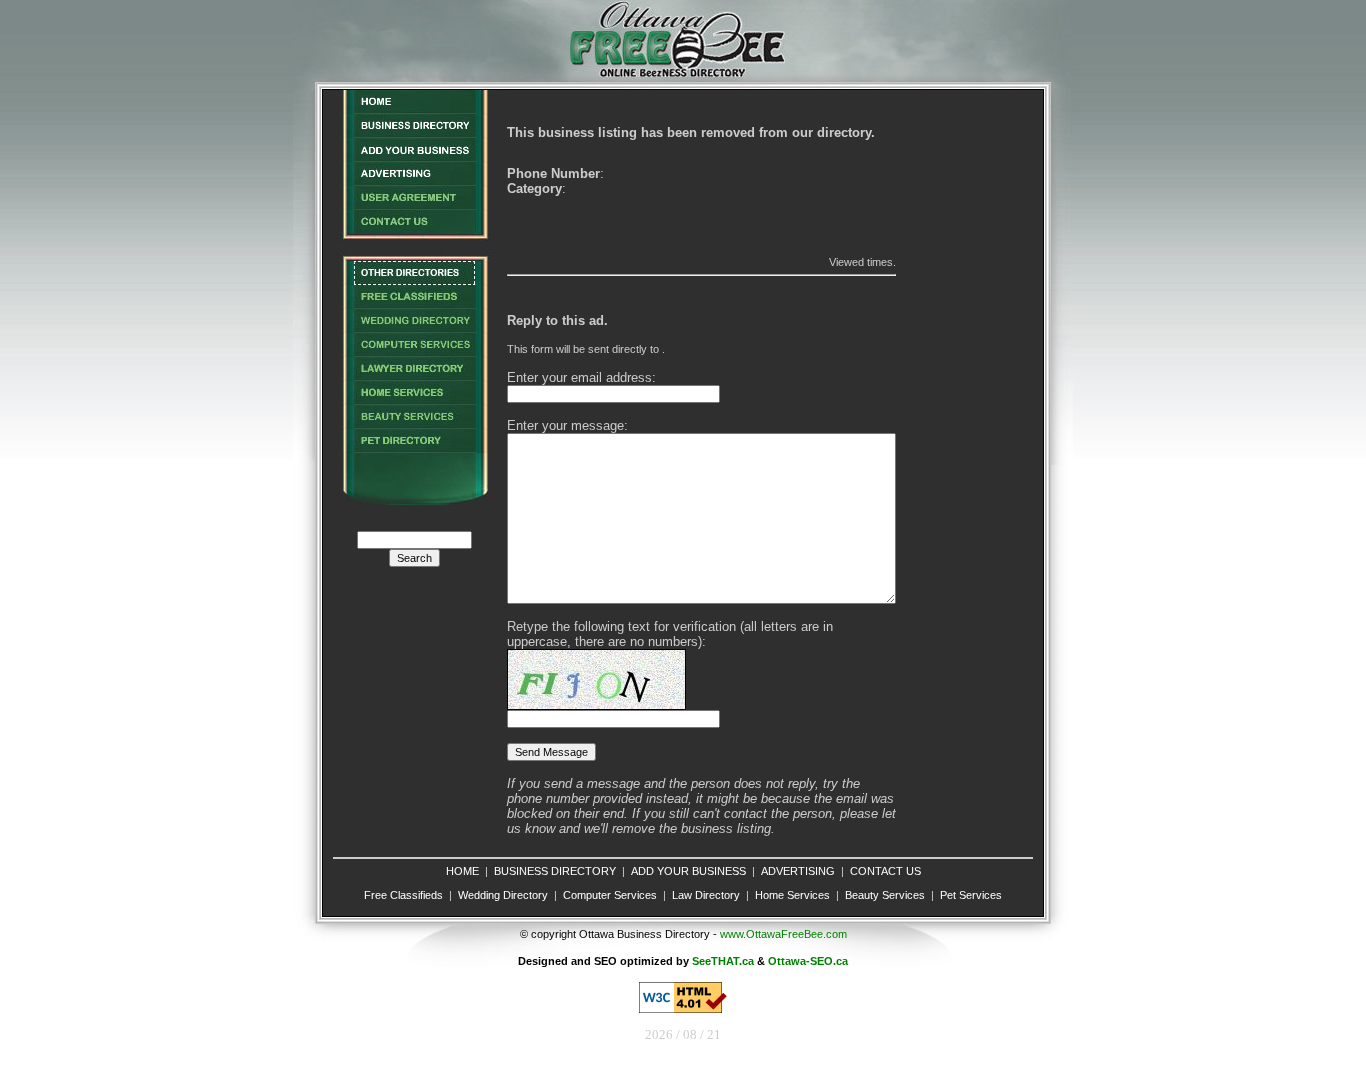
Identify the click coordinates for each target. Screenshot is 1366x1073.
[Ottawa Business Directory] (414, 108)
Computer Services (610, 895)
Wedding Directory (503, 895)
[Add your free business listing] (414, 156)
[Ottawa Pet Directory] (414, 447)
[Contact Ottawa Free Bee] (414, 228)
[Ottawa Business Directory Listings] (414, 132)
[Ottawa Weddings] (414, 327)
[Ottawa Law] (414, 375)
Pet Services (971, 895)
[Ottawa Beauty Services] (414, 423)
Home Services (792, 895)
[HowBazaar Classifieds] (414, 303)
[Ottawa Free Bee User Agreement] (414, 204)
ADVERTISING (798, 871)
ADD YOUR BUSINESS (688, 871)
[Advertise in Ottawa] (414, 180)
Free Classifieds (403, 895)
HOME (462, 871)
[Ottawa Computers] (414, 351)
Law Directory (706, 895)
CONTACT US (885, 871)
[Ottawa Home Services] (414, 399)
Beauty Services (885, 895)
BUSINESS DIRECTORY (555, 871)
